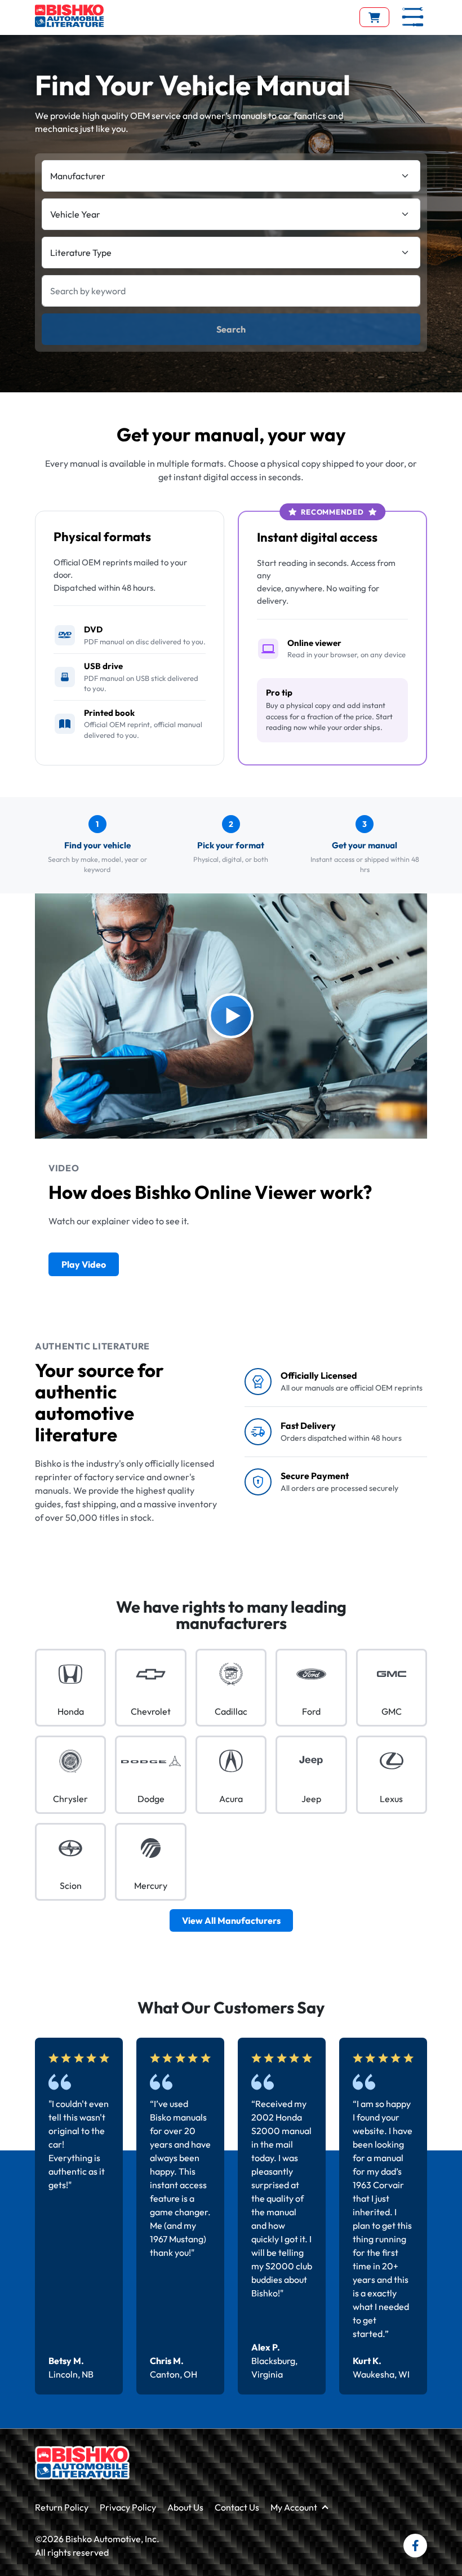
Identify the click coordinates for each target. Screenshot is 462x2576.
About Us (185, 2507)
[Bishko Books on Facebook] (415, 2546)
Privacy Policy (128, 2507)
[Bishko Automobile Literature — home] (69, 16)
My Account (294, 2507)
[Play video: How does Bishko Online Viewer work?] (231, 1016)
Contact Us (237, 2507)
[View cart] (374, 17)
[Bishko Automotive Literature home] (82, 2463)
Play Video (84, 1264)
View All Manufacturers (231, 1920)
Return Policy (62, 2507)
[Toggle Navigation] (413, 17)
